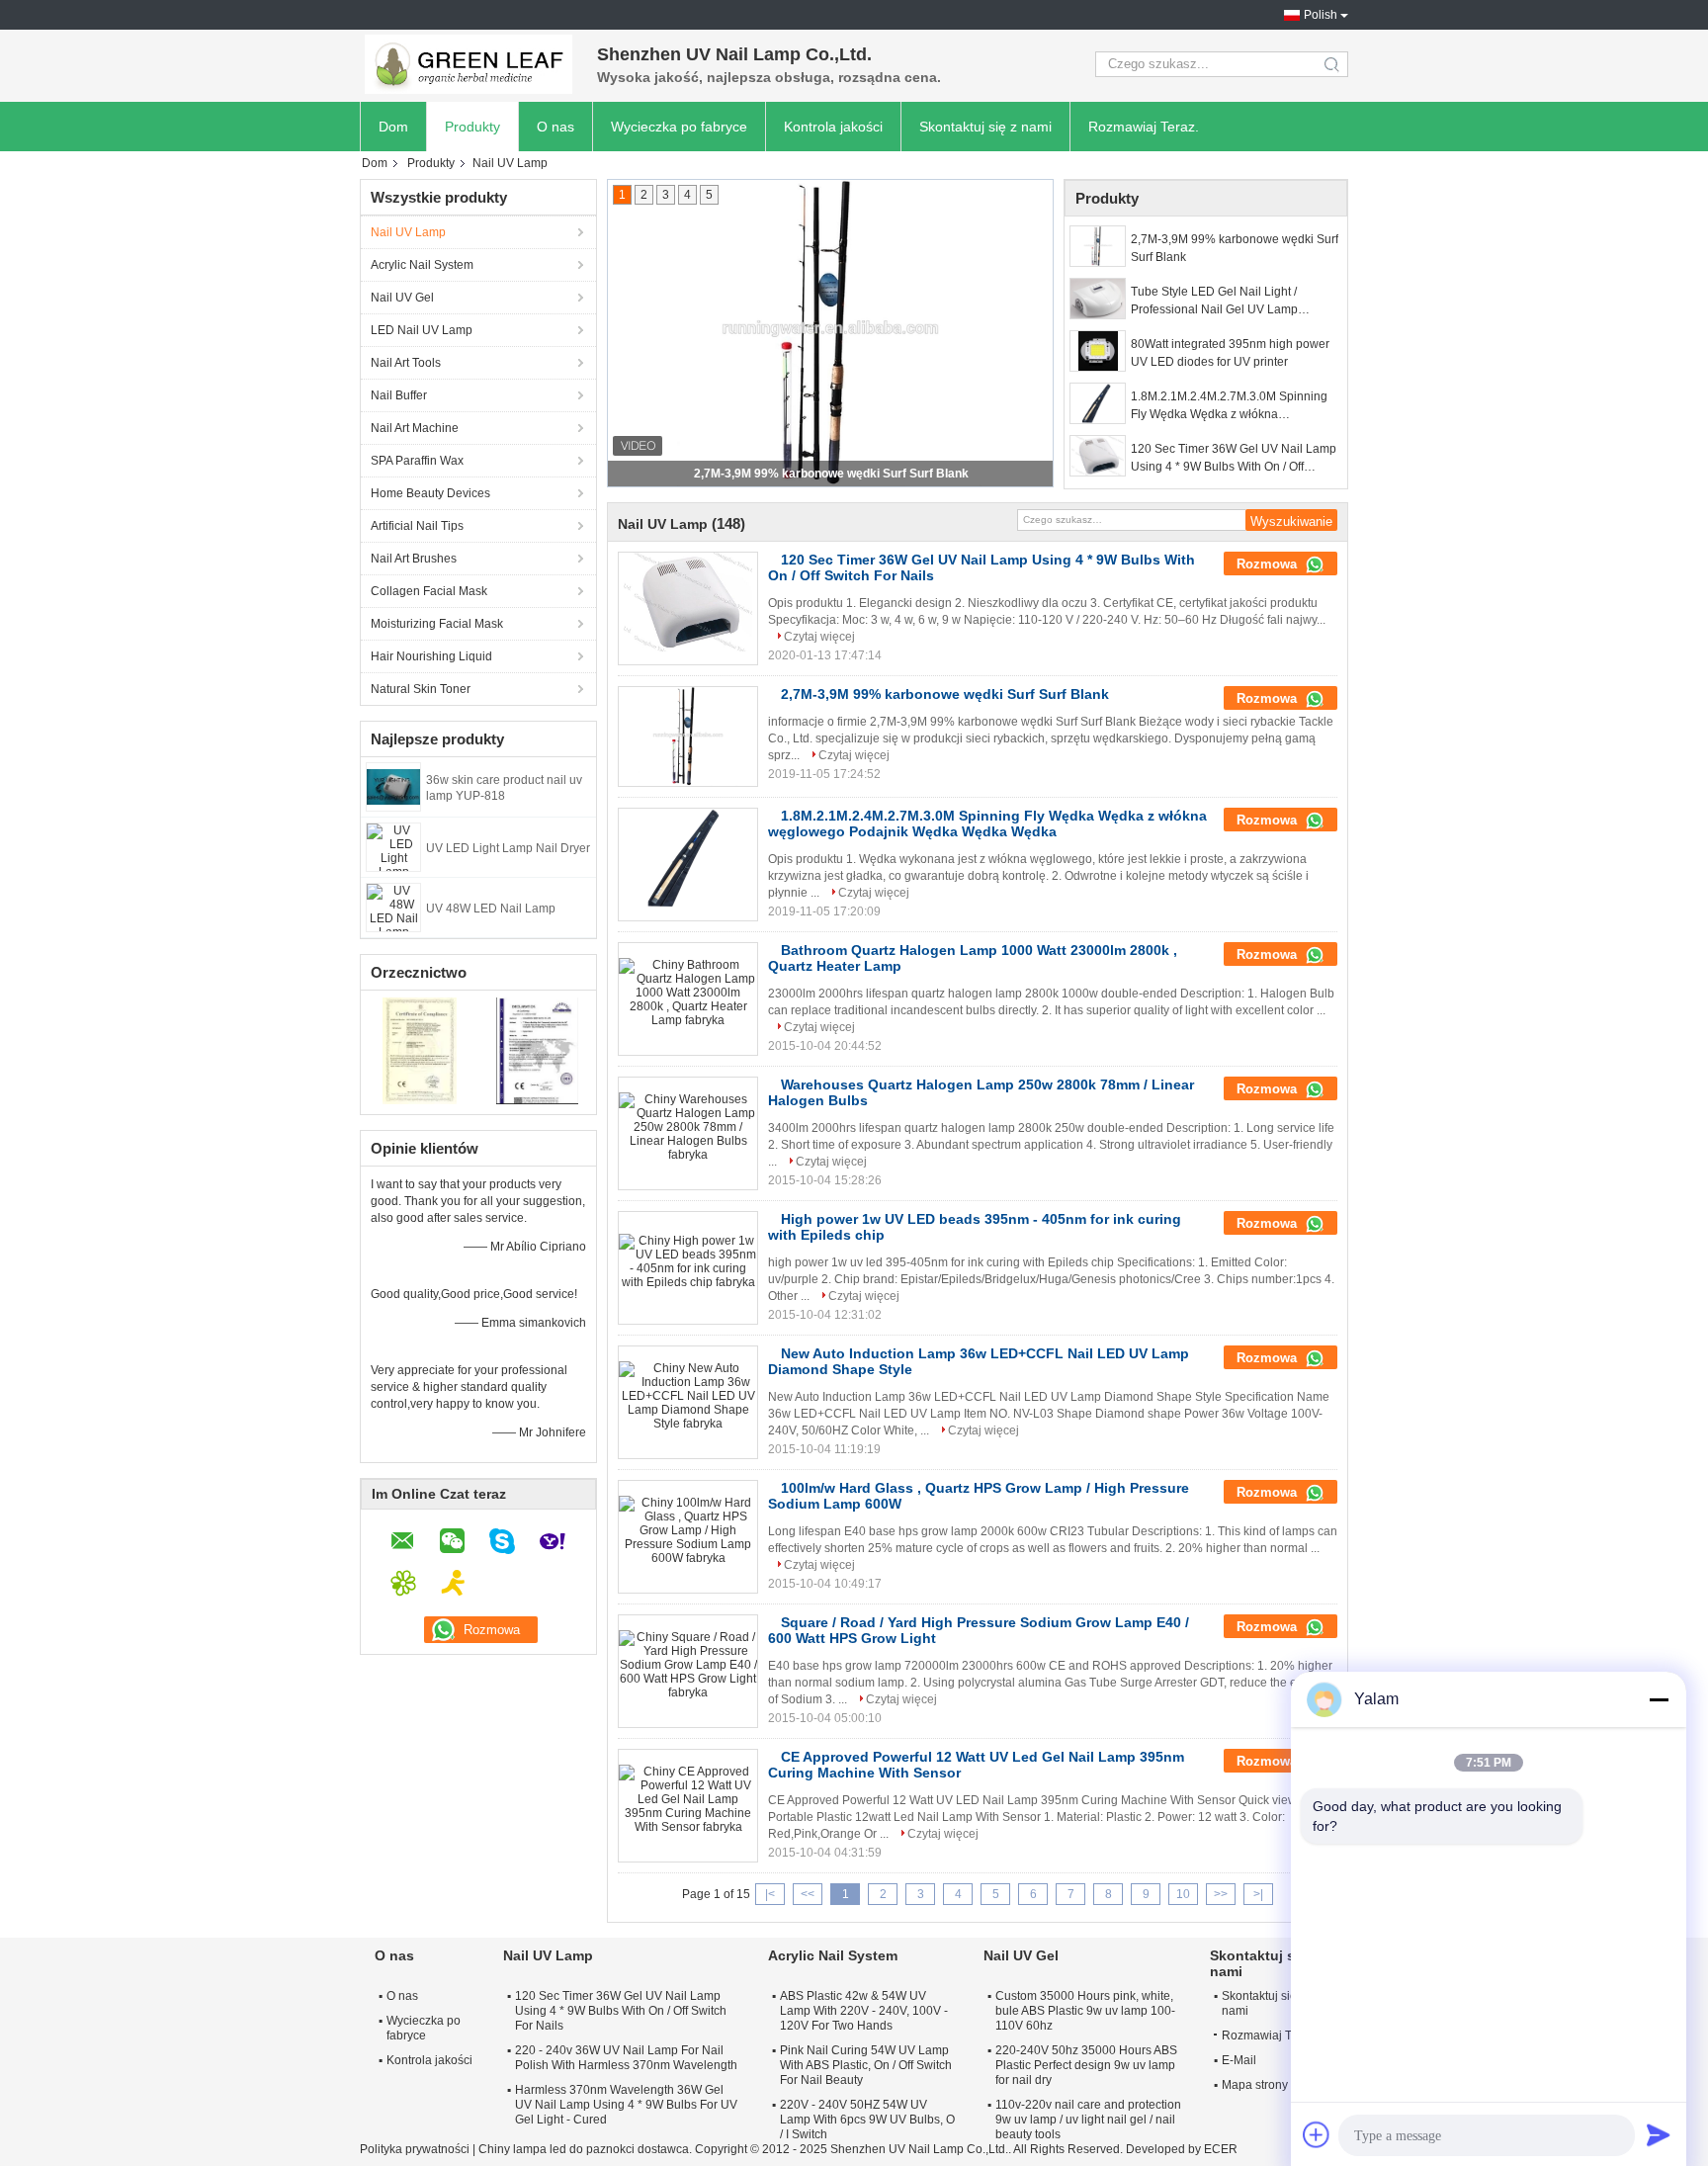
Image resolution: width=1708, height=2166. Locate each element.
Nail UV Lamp (408, 232)
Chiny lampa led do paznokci (556, 2149)
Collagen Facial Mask (429, 591)
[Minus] (1659, 1699)
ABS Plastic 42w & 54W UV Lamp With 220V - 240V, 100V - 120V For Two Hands (864, 2011)
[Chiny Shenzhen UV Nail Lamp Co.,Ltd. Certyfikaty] (420, 1050)
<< (808, 1894)
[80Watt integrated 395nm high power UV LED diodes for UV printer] (1098, 351)
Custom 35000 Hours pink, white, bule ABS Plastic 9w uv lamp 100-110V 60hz (1085, 2011)
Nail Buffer (399, 395)
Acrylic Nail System (422, 265)
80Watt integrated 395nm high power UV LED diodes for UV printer (1230, 353)
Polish (1321, 15)
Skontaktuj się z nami (985, 127)
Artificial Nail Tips (417, 526)
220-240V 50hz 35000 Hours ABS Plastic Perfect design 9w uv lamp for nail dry (1086, 2065)
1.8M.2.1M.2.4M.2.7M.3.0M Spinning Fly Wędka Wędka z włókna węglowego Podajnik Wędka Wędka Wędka (1229, 406)
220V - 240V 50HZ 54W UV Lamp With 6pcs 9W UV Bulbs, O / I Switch (867, 2120)
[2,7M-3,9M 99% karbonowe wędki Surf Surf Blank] (1098, 246)
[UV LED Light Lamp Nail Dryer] (393, 846)
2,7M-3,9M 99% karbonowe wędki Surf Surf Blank (831, 474)
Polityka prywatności (415, 2149)
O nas (555, 127)
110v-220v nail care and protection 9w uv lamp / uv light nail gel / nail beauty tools (1088, 2120)
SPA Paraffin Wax (417, 461)
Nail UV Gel (402, 298)
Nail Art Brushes (414, 559)
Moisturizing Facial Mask (437, 624)
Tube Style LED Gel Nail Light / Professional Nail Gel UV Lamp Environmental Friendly (1214, 302)
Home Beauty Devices (430, 493)
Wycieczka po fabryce (679, 127)
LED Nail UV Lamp (422, 330)
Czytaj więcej (819, 637)
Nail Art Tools (406, 363)
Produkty (472, 127)
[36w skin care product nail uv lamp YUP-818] (393, 786)
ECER (1221, 2149)
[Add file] (1317, 2134)
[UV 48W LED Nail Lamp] (393, 907)
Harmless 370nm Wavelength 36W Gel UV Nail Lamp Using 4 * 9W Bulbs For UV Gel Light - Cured (626, 2105)
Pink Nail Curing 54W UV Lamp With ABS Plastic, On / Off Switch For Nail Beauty (866, 2065)
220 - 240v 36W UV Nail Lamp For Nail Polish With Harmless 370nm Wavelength (626, 2058)
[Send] (1659, 2134)
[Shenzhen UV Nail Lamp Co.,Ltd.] (469, 64)
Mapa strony (1255, 2085)
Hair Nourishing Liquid (431, 656)
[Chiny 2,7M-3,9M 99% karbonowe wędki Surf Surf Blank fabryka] (688, 736)
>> (1221, 1894)
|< (770, 1894)
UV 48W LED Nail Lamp (491, 909)
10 (1183, 1894)
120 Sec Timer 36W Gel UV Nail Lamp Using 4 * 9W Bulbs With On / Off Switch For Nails (1234, 459)
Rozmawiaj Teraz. (1144, 127)
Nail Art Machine (415, 428)
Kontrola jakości (833, 127)
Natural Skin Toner (421, 689)
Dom (393, 127)
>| (1258, 1894)
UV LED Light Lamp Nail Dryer (508, 848)
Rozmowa (1269, 564)
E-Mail (1239, 2060)
